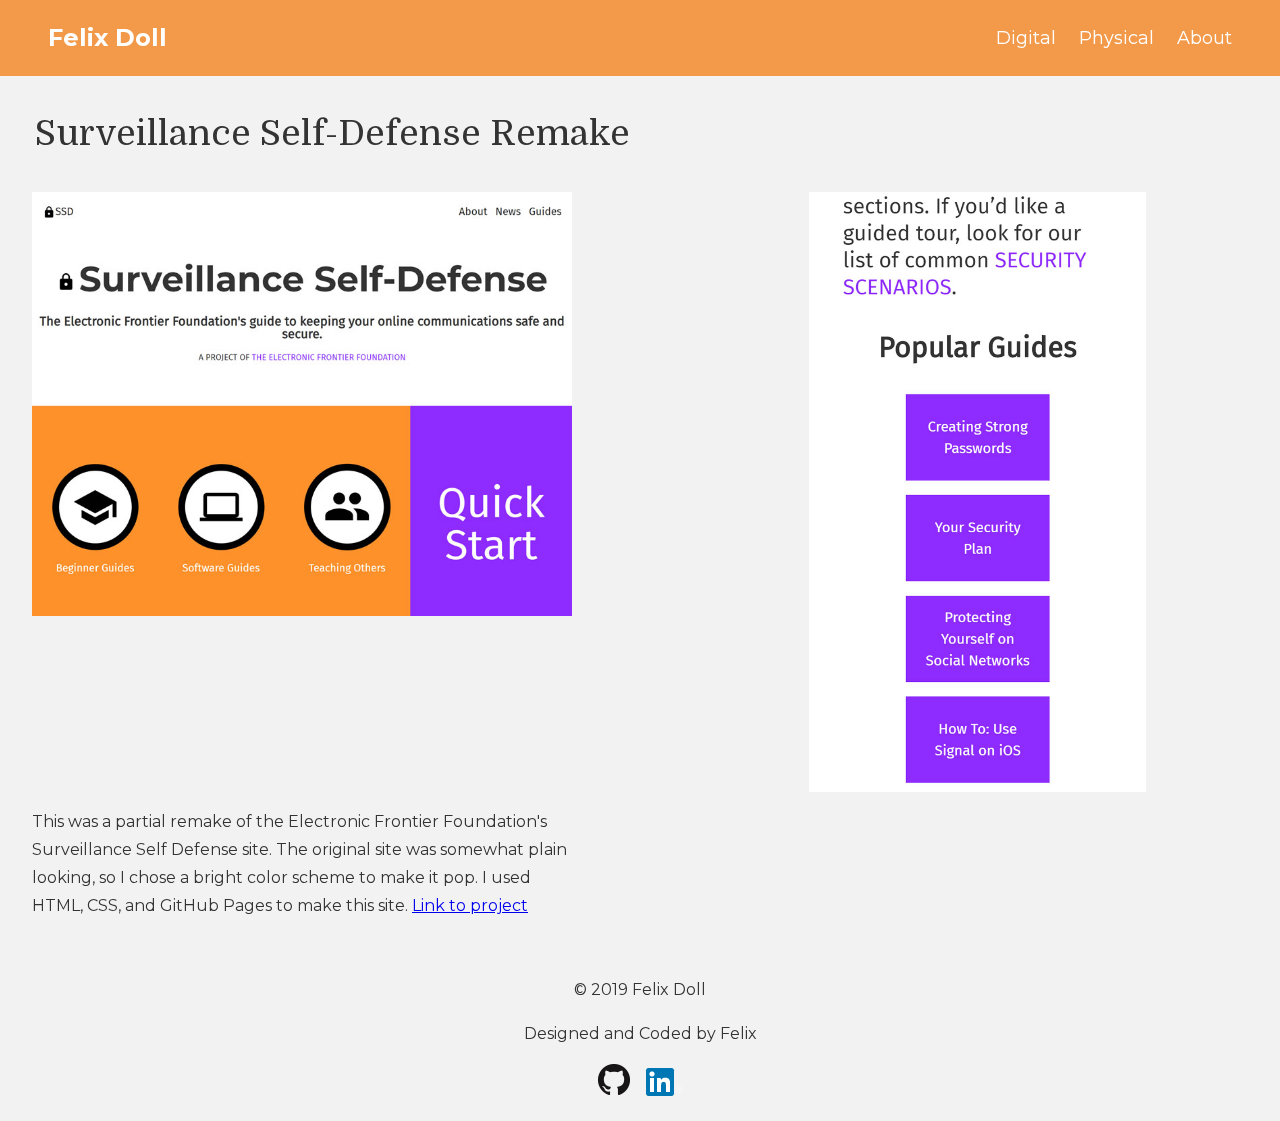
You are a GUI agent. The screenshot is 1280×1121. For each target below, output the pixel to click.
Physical (1116, 38)
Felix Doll (107, 38)
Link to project (470, 905)
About (1204, 38)
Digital (1026, 38)
